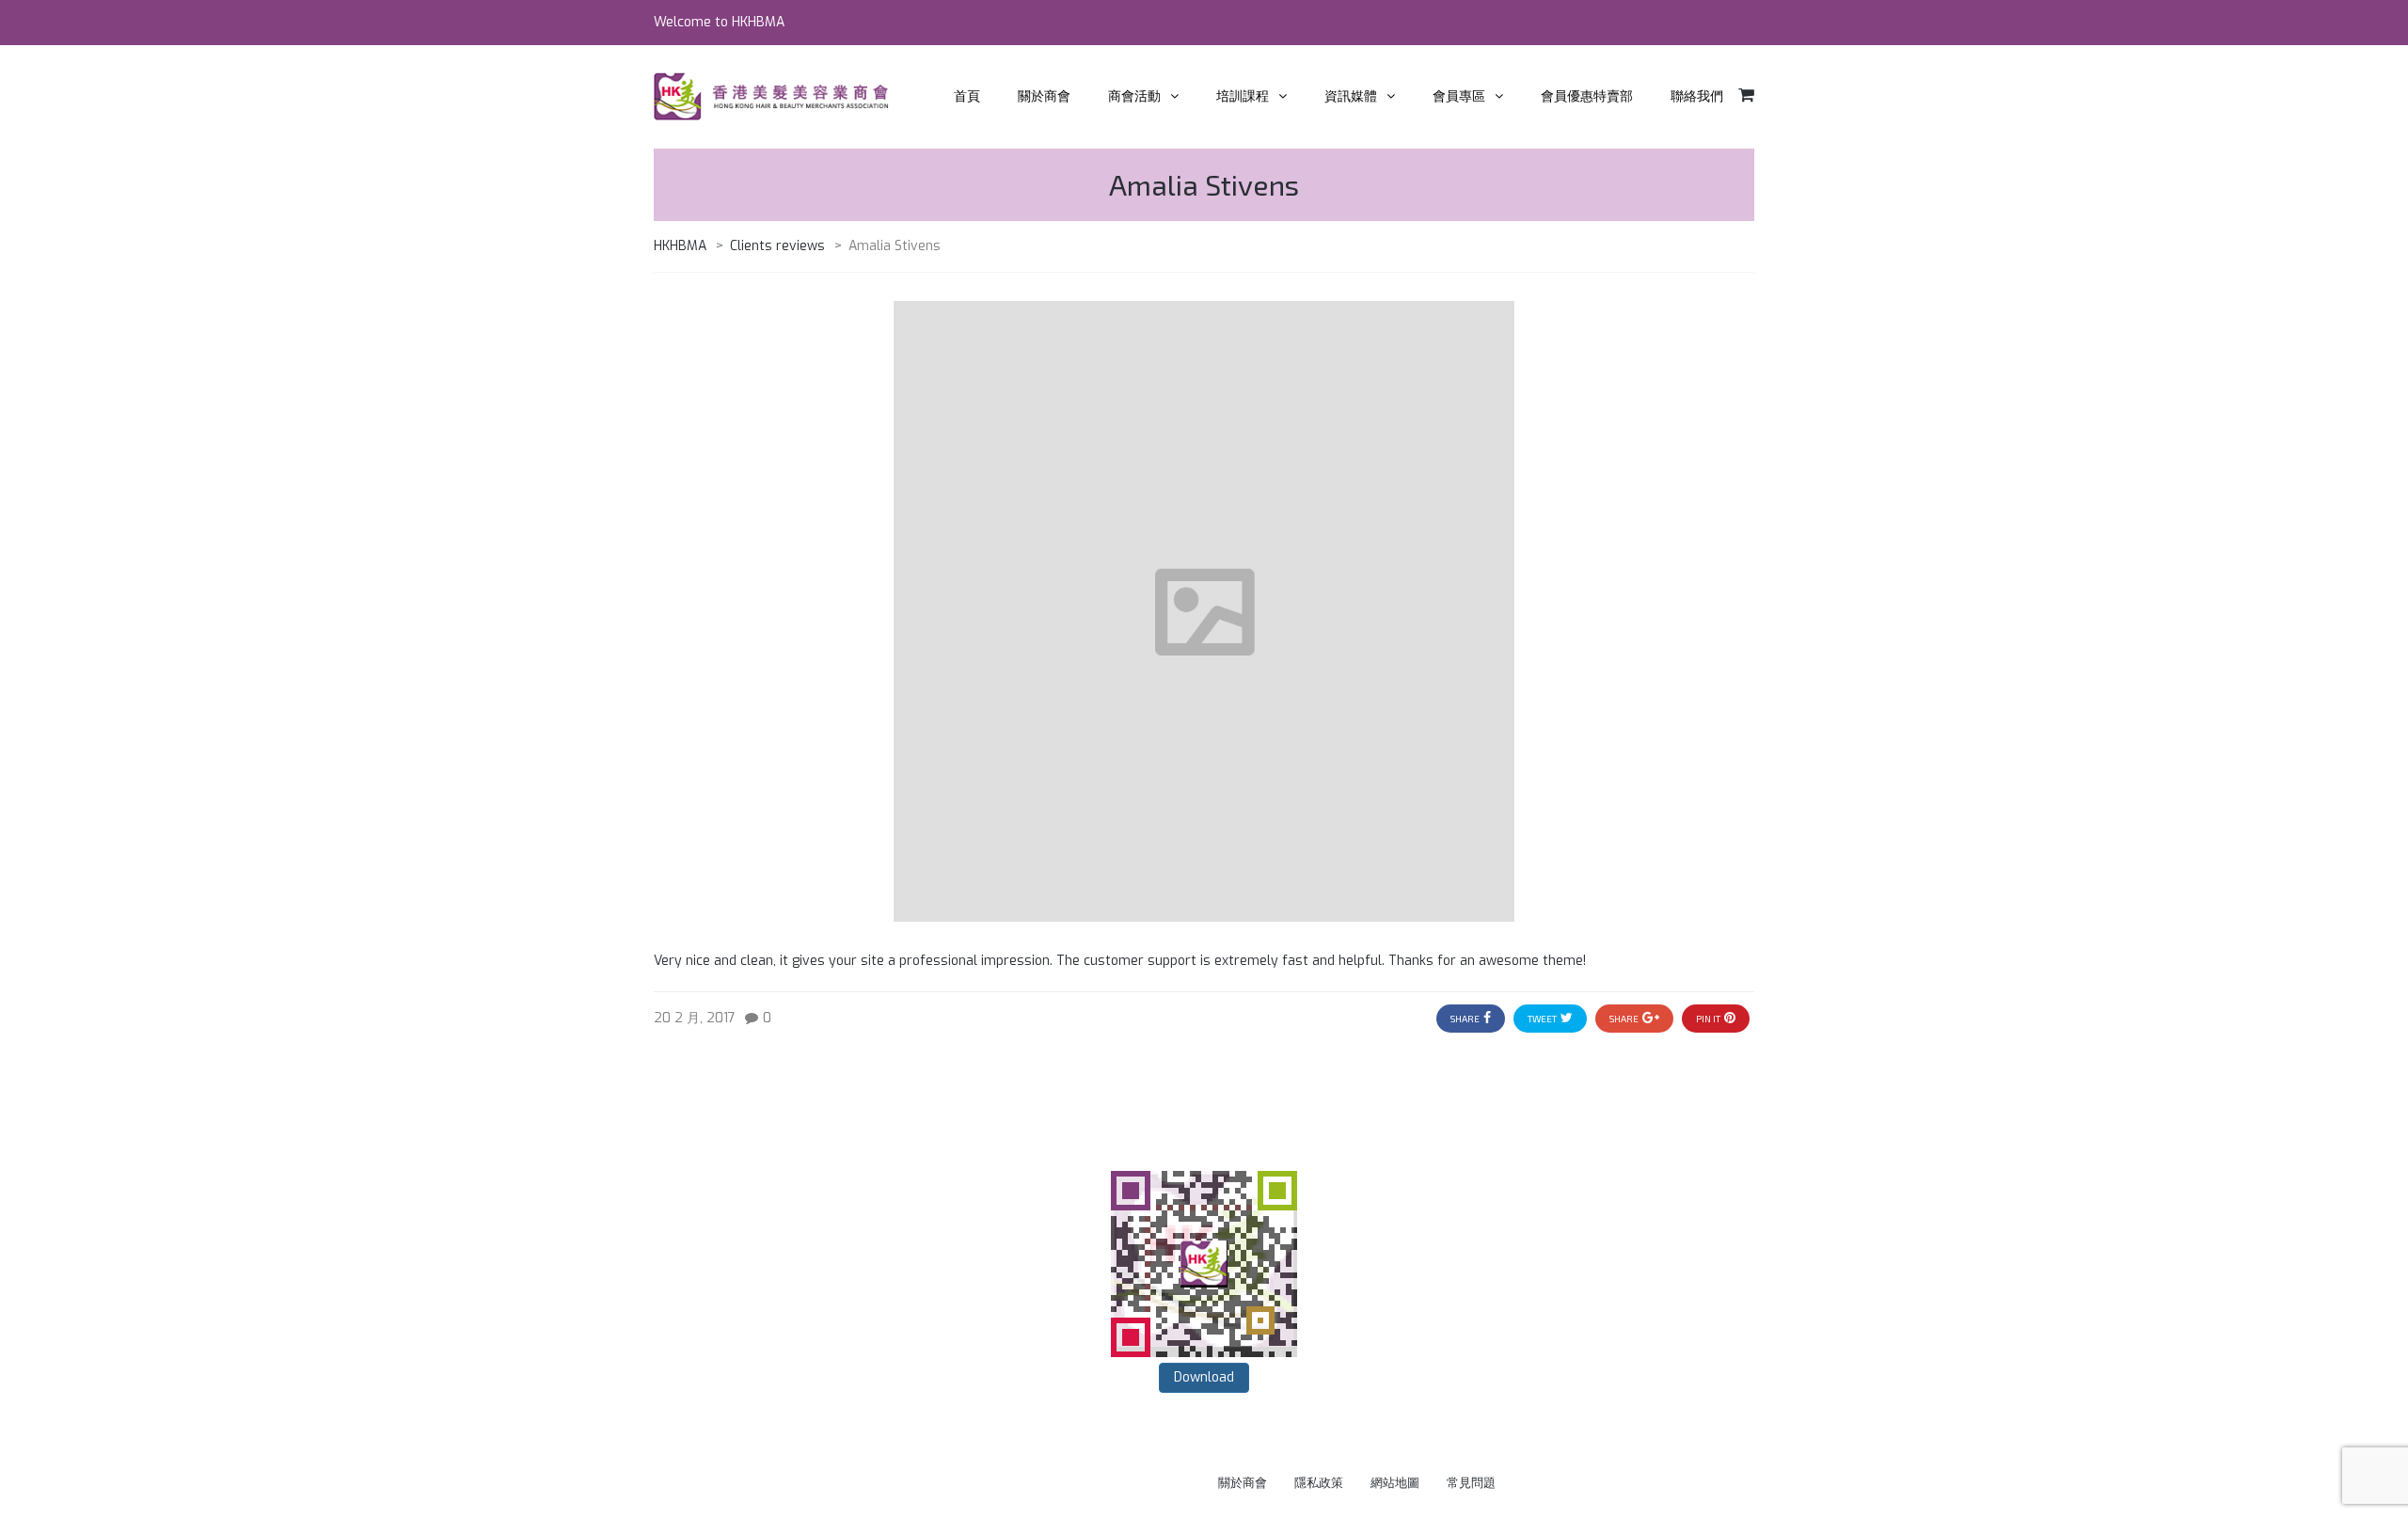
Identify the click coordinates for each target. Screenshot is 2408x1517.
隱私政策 (1319, 1483)
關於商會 (1243, 1483)
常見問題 (1471, 1483)
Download (1204, 1377)
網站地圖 (1395, 1483)
